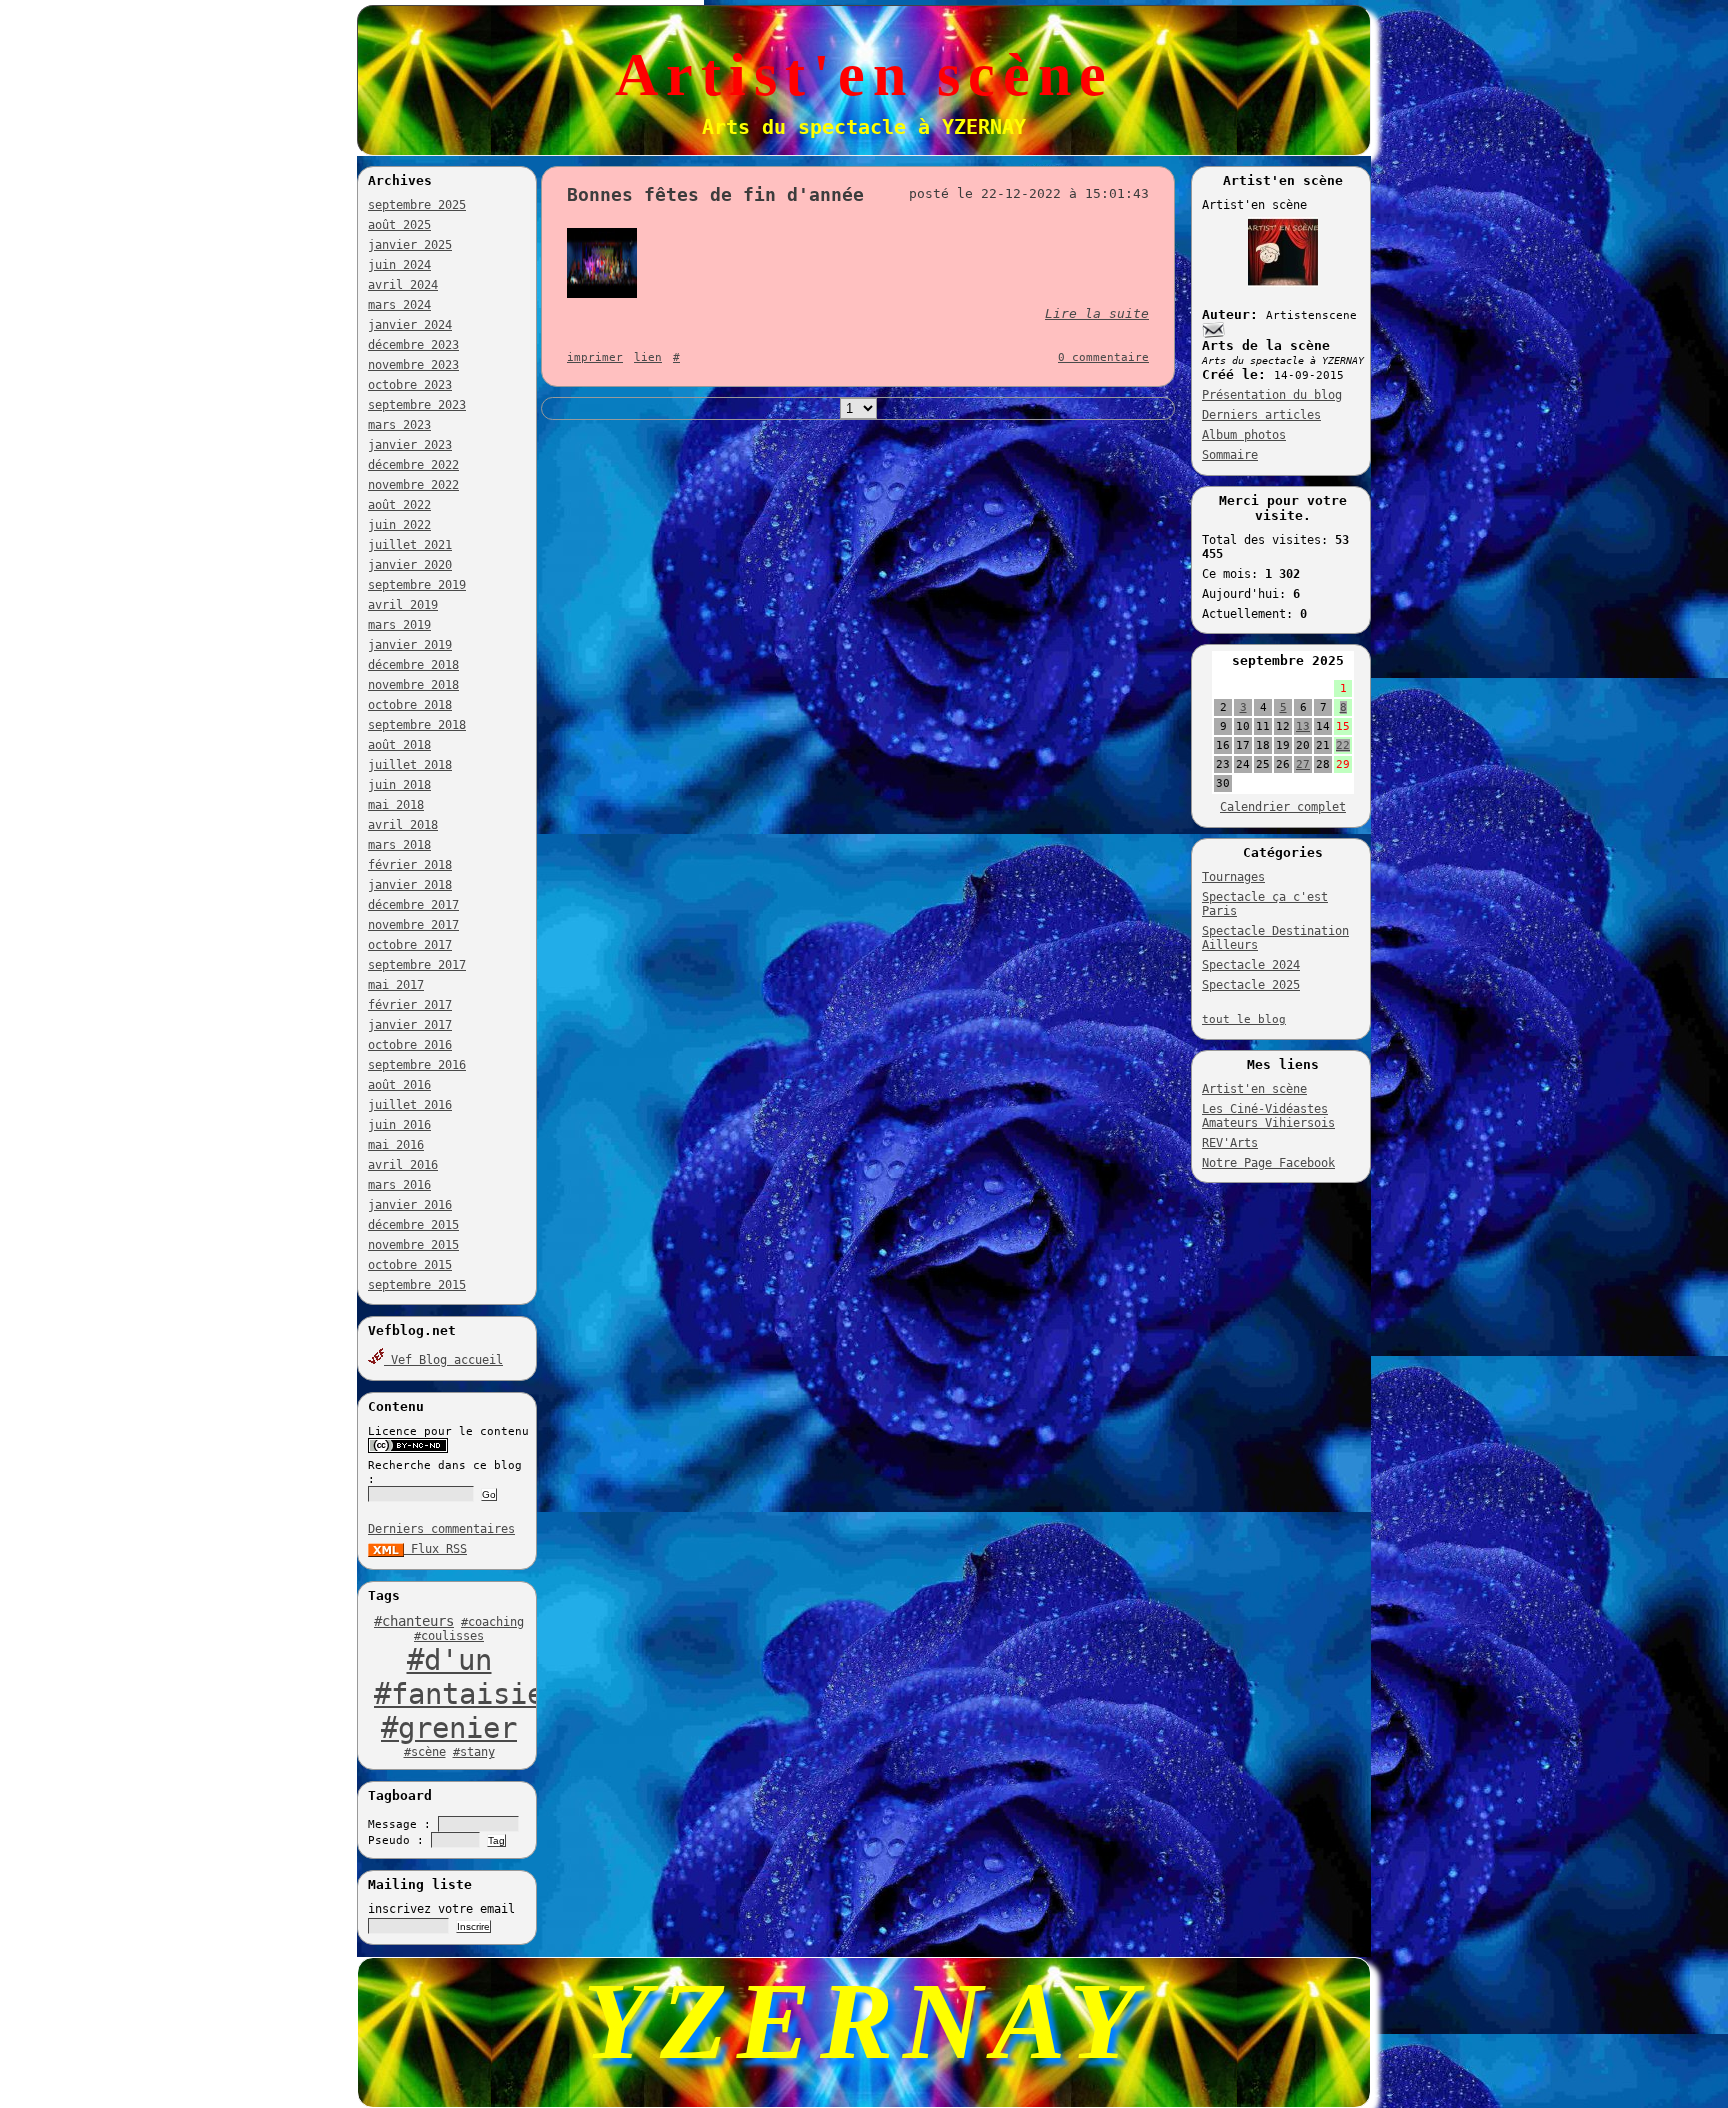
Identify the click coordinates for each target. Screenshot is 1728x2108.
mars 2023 (399, 425)
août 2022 (399, 505)
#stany (474, 1752)
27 (1303, 764)
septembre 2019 (417, 585)
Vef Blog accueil (443, 1360)
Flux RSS (435, 1549)
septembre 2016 (417, 1065)
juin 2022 (399, 525)
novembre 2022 (413, 485)
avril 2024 (403, 285)
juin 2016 (399, 1125)
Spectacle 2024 (1251, 965)
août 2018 (399, 745)
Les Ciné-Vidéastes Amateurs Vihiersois (1268, 1116)
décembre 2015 (413, 1225)
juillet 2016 (410, 1105)
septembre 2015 (417, 1285)
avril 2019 (403, 605)
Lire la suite (1097, 313)
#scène (425, 1752)
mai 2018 (396, 805)
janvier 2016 (410, 1205)
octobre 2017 (410, 945)
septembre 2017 (417, 965)
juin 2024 (399, 265)
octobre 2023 (410, 385)
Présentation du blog (1272, 395)
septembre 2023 (417, 405)
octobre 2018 (410, 705)
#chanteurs (414, 1621)
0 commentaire (1103, 357)
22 (1343, 745)
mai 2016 (396, 1145)
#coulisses (449, 1636)
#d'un (449, 1660)
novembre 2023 (413, 365)
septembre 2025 (417, 205)
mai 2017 (396, 985)
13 (1303, 726)
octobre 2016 (410, 1045)
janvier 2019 (410, 645)
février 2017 (410, 1005)
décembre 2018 (413, 665)
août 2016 (399, 1085)
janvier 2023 (410, 445)
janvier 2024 (410, 325)
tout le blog (1244, 1019)
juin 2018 (399, 785)
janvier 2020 (410, 565)
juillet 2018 (410, 765)
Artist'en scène (1254, 1089)
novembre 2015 (413, 1245)
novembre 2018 (413, 685)
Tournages (1233, 877)
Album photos (1244, 435)
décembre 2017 (413, 905)
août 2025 (399, 225)
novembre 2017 (413, 925)
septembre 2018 (417, 725)
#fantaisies (467, 1694)
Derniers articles (1261, 415)
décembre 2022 (413, 465)
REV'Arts (1230, 1143)
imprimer (595, 357)
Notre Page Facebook (1268, 1163)
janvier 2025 (410, 245)
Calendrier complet (1283, 807)
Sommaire (1230, 455)
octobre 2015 (410, 1265)
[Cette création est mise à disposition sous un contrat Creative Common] (408, 1449)
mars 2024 (399, 305)
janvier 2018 (410, 885)
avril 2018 (403, 825)
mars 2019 (399, 625)
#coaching (492, 1622)
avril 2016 (403, 1165)
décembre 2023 (413, 345)
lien (648, 357)
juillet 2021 (410, 545)
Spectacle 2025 (1251, 985)
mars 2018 (399, 845)
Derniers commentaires (441, 1529)
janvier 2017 (410, 1025)
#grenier (449, 1728)
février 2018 (410, 865)
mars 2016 (399, 1185)
